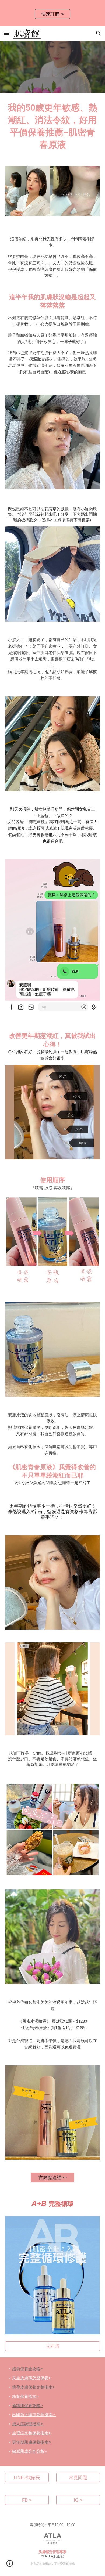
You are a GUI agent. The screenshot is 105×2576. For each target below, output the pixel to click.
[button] (6, 33)
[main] (52, 126)
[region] (52, 13)
